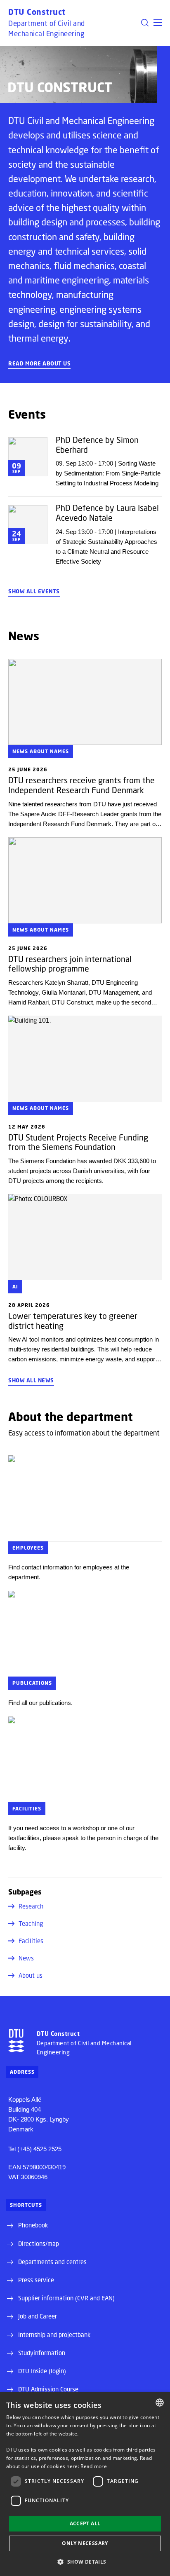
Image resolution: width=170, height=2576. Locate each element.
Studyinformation (42, 2353)
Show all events (34, 591)
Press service (36, 2280)
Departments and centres (52, 2262)
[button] (158, 23)
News (26, 1958)
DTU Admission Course (48, 2389)
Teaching (31, 1923)
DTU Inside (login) (42, 2371)
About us (31, 1975)
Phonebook (33, 2225)
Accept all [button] (85, 2523)
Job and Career (38, 2316)
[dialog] (85, 2484)
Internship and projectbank (54, 2335)
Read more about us (39, 363)
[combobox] (160, 2403)
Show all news (31, 1380)
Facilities (31, 1941)
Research (31, 1906)
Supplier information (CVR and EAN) (66, 2298)
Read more (94, 2466)
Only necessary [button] (85, 2543)
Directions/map (39, 2243)
